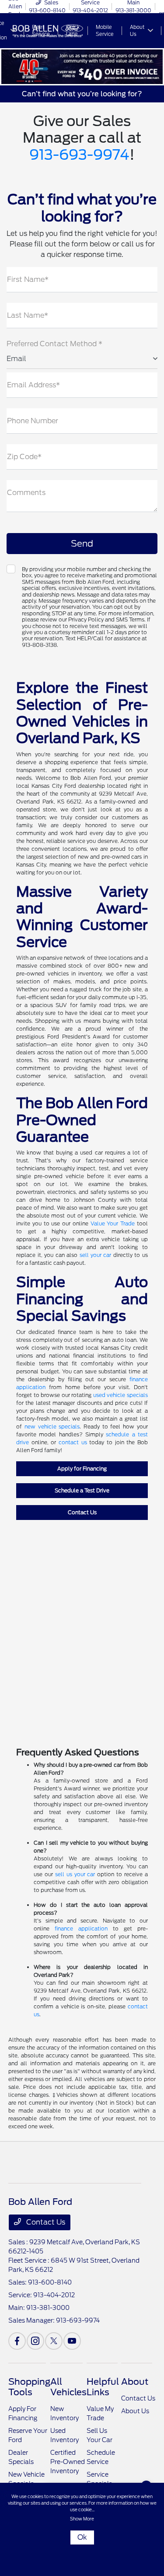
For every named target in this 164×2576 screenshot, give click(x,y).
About (135, 2382)
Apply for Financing (82, 1469)
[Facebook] (17, 2341)
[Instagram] (35, 2341)
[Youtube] (72, 2341)
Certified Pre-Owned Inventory (68, 2462)
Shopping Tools (29, 2387)
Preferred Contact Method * (54, 344)
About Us (135, 2411)
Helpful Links (103, 2387)
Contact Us (82, 1512)
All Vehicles (68, 2387)
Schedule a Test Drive (82, 1490)
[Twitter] (54, 2341)
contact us (73, 1442)
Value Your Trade (113, 1223)
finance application (81, 1928)
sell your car (96, 1255)
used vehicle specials (120, 1395)
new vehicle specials (52, 1427)
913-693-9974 (79, 155)
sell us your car (75, 1874)
